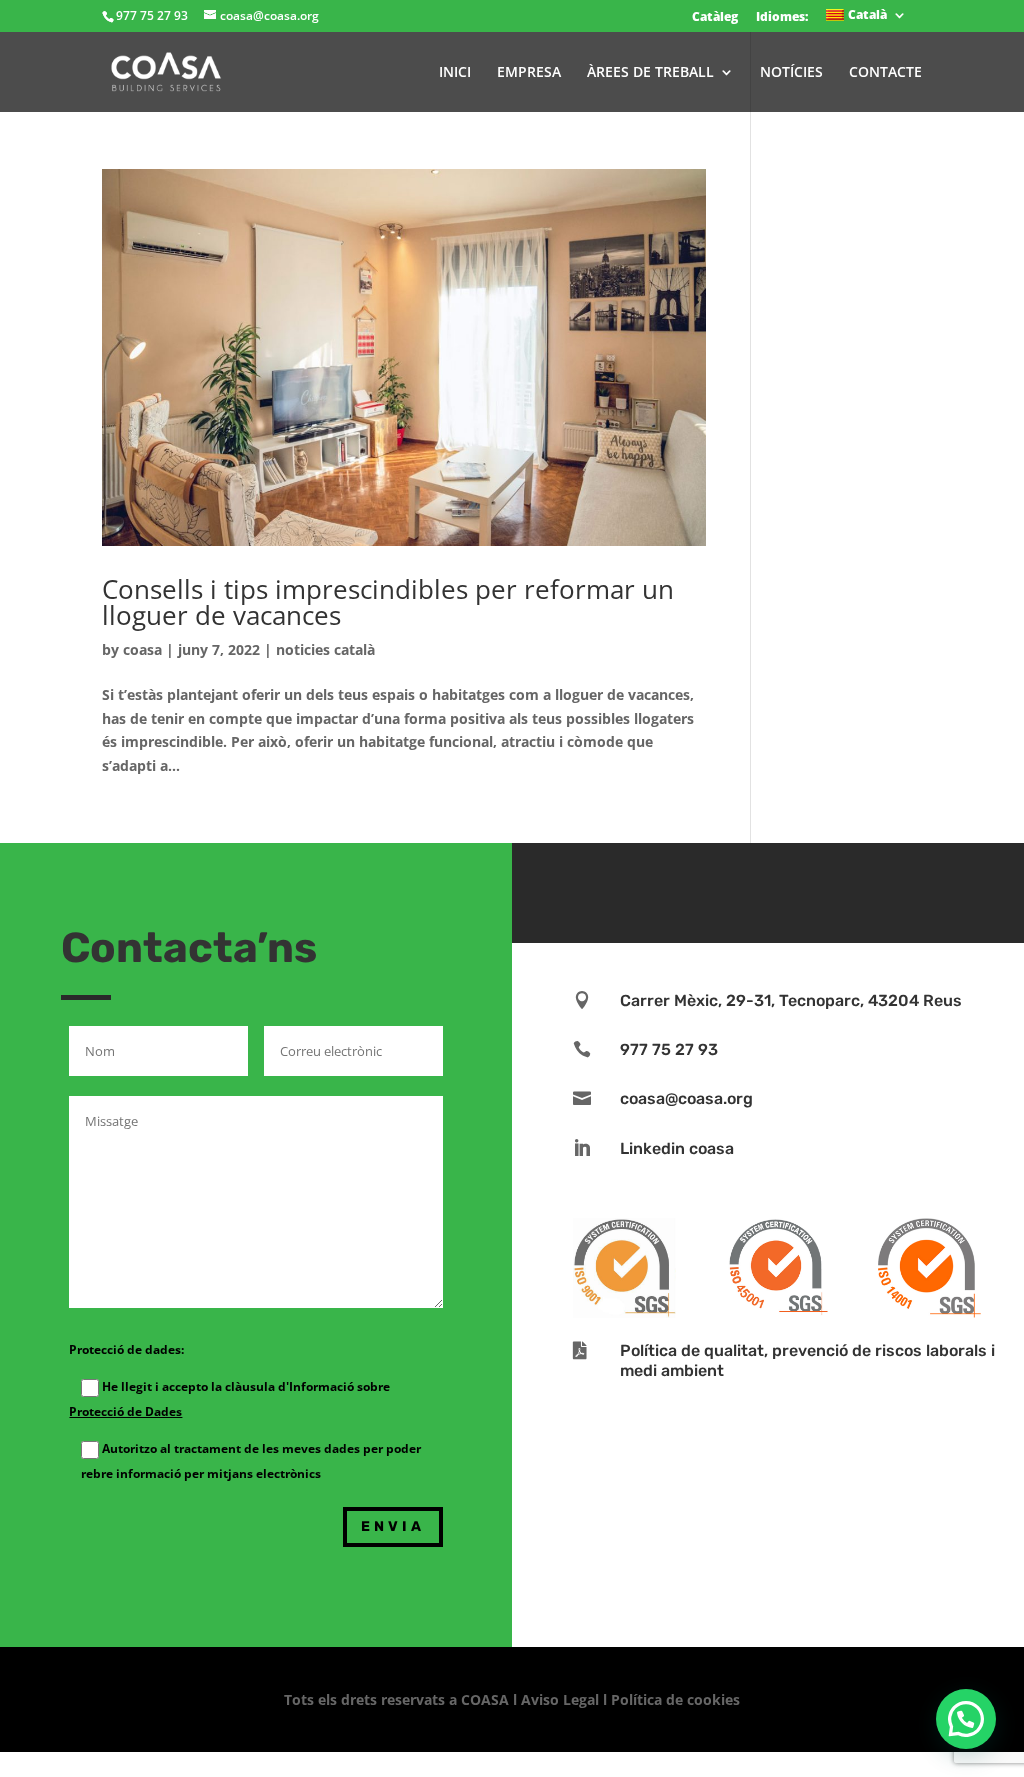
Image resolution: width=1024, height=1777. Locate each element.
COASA (487, 1699)
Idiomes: (782, 16)
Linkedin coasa (677, 1148)
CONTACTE (885, 73)
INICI (455, 73)
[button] (966, 1719)
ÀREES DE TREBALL (650, 73)
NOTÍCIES (791, 73)
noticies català (325, 649)
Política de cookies (675, 1699)
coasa (142, 649)
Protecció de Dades (125, 1411)
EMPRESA (529, 73)
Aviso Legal (560, 1699)
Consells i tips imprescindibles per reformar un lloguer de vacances (388, 602)
